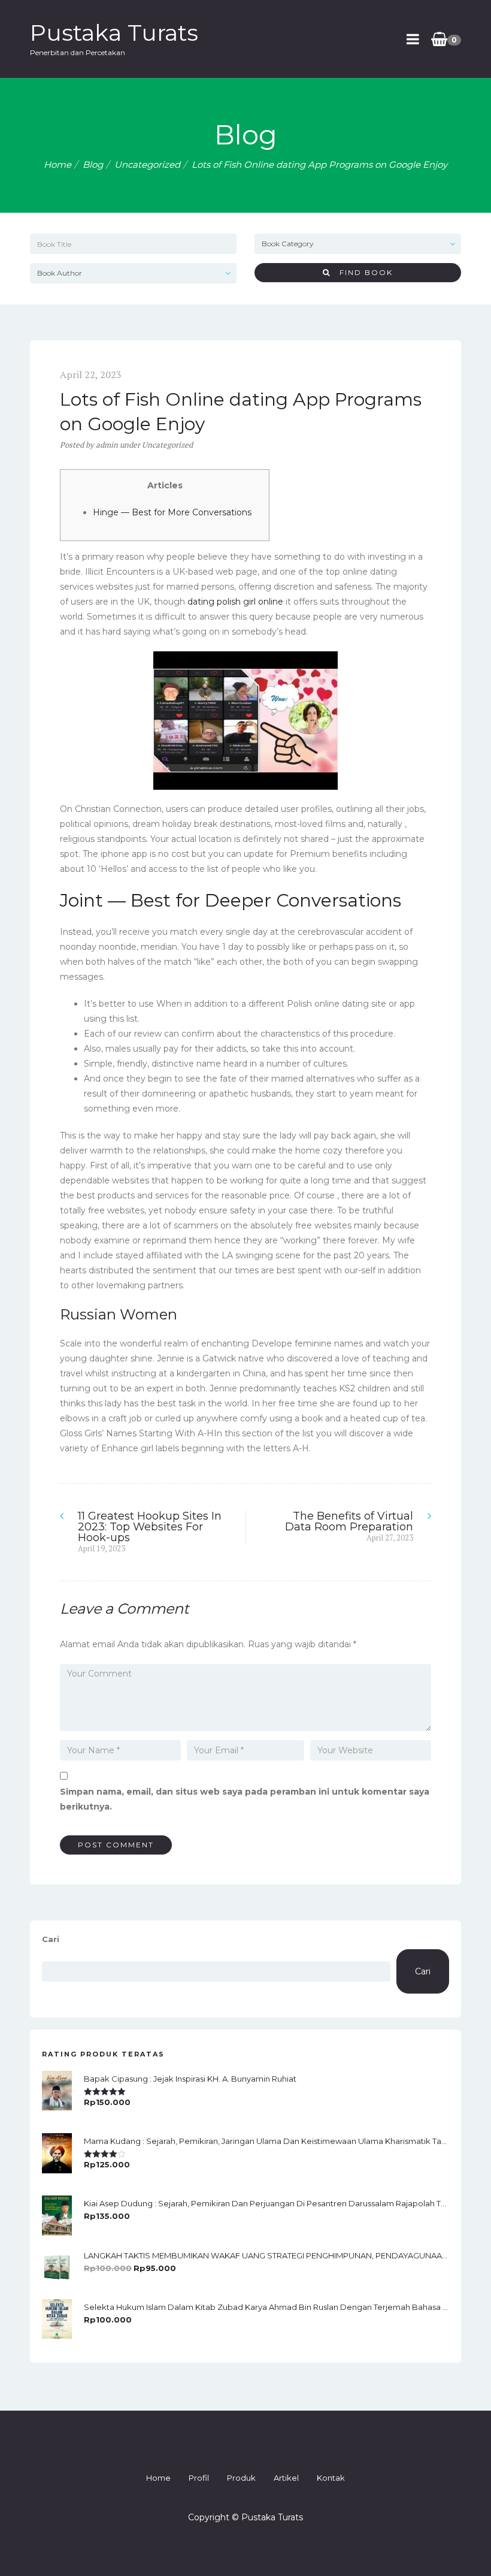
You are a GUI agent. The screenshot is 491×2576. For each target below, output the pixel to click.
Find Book (362, 272)
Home (57, 164)
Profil (199, 2478)
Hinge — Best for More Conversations (172, 512)
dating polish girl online (235, 602)
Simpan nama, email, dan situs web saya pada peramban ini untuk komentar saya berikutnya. (245, 1799)
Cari (51, 1939)
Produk (241, 2478)
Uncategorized (147, 164)
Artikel (286, 2478)
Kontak (331, 2478)
